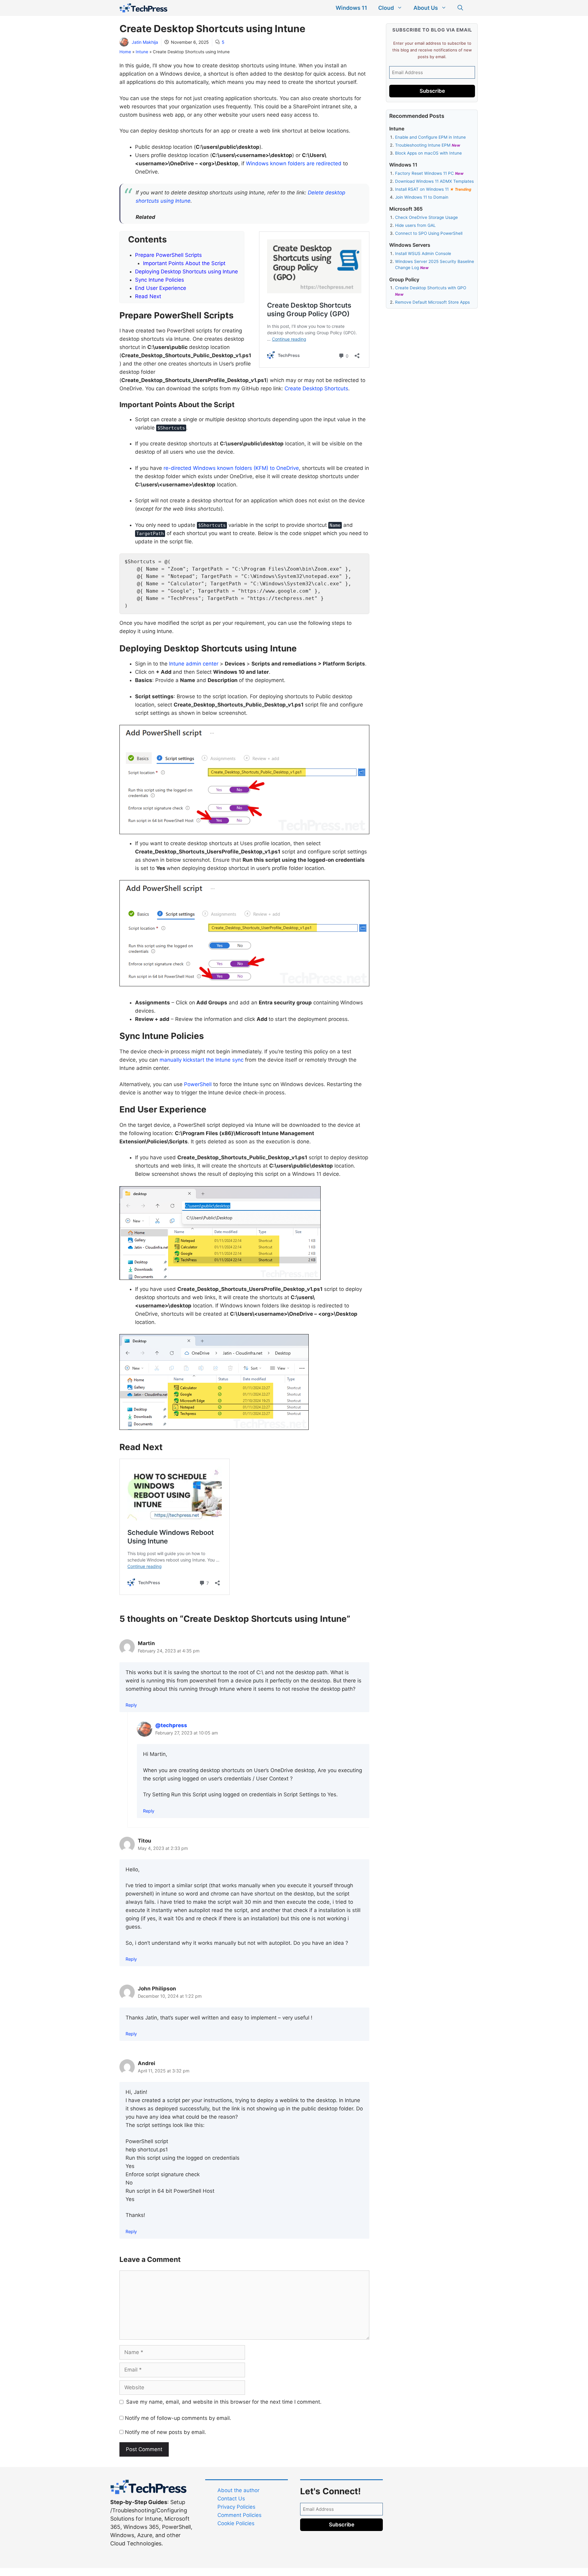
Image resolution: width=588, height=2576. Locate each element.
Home (125, 52)
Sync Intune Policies (160, 280)
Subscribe (432, 91)
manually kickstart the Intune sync (202, 1060)
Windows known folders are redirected (294, 163)
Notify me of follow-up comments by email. (178, 2418)
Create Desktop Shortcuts (316, 388)
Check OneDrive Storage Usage (426, 217)
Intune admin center (194, 664)
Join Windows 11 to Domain (422, 197)
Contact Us (231, 2499)
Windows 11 (351, 8)
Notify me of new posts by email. (166, 2432)
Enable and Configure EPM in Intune (430, 137)
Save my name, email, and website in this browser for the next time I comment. (224, 2402)
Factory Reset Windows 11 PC (425, 173)
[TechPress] (143, 8)
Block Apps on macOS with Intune (428, 153)
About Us (426, 8)
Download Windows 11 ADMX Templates (434, 181)
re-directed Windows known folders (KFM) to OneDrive (231, 468)
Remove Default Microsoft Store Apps (432, 302)
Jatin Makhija (145, 42)
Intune (142, 52)
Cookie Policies (236, 2523)
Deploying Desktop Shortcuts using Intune (187, 272)
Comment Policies (239, 2515)
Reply (131, 1705)
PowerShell (198, 1084)
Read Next (148, 296)
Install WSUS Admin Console (423, 253)
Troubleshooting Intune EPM (423, 145)
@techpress (171, 1725)
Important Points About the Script (184, 263)
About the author (238, 2490)
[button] (460, 8)
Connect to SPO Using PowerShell (429, 233)
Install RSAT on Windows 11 (422, 189)
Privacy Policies (236, 2507)
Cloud (386, 8)
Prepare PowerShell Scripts (168, 255)
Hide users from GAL (415, 225)
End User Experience (161, 288)
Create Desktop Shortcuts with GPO (431, 288)
